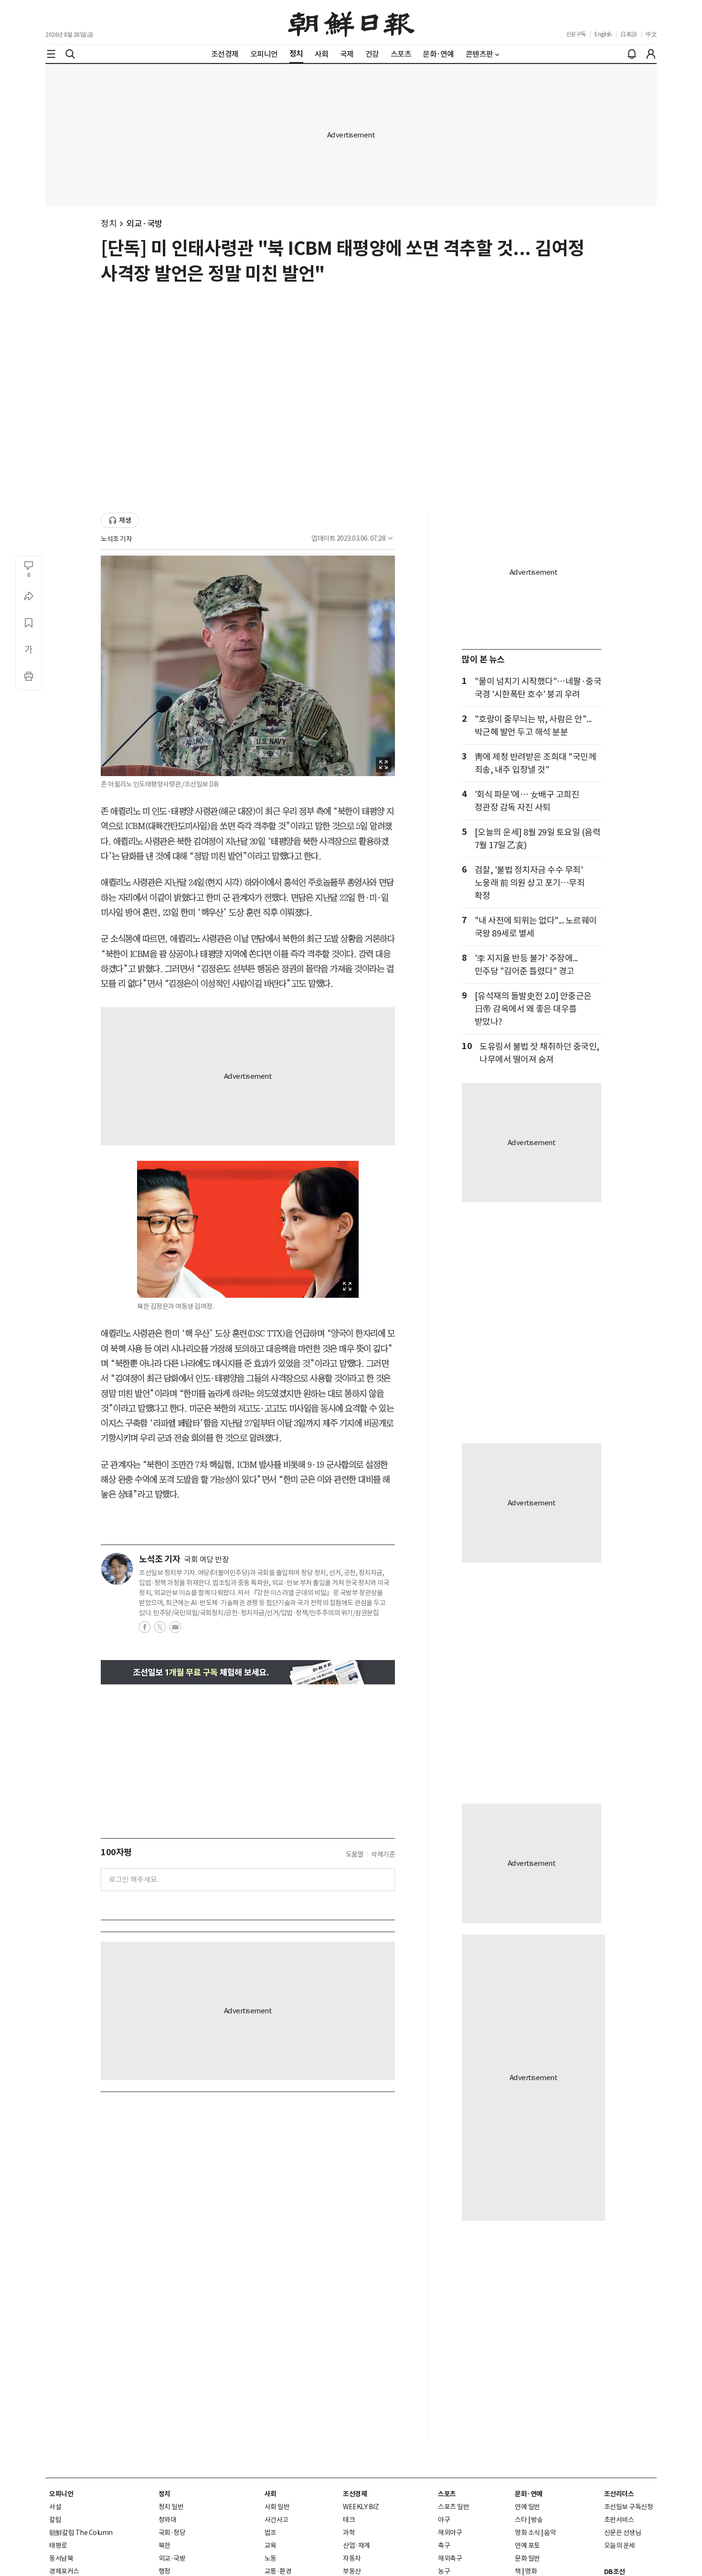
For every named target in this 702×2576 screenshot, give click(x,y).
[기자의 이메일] (175, 1630)
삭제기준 (383, 1854)
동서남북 (61, 2558)
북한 (165, 2545)
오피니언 (61, 2494)
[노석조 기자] (117, 1569)
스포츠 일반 (453, 2507)
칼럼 (55, 2520)
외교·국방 (144, 224)
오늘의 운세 (620, 2545)
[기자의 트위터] (160, 1630)
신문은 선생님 (623, 2533)
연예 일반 (527, 2507)
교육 (271, 2545)
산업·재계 (356, 2545)
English (603, 34)
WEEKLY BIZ (361, 2507)
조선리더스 (619, 2494)
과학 (349, 2533)
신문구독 (576, 34)
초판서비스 (619, 2520)
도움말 (355, 1854)
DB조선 (615, 2572)
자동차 (352, 2558)
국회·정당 (172, 2533)
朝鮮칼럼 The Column (81, 2533)
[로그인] (651, 54)
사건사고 (277, 2520)
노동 (271, 2558)
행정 (165, 2571)
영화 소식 (527, 2533)
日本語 (629, 34)
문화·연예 (529, 2494)
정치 (109, 224)
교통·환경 (278, 2571)
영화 (531, 2571)
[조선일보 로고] (351, 22)
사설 (55, 2507)
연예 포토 (527, 2545)
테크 (349, 2520)
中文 (651, 34)
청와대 (168, 2520)
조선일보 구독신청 (629, 2507)
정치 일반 (171, 2507)
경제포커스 (64, 2571)
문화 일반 (527, 2558)
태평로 (58, 2545)
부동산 (352, 2571)
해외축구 (450, 2558)
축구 (444, 2545)
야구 (444, 2520)
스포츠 (447, 2494)
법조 (271, 2533)
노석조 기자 (116, 539)
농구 (444, 2571)
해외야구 (450, 2533)
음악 (550, 2533)
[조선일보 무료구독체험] (248, 1672)
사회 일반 (277, 2507)
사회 (271, 2494)
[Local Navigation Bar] (51, 54)
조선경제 (355, 2494)
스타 (521, 2520)
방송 (537, 2520)
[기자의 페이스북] (145, 1630)
